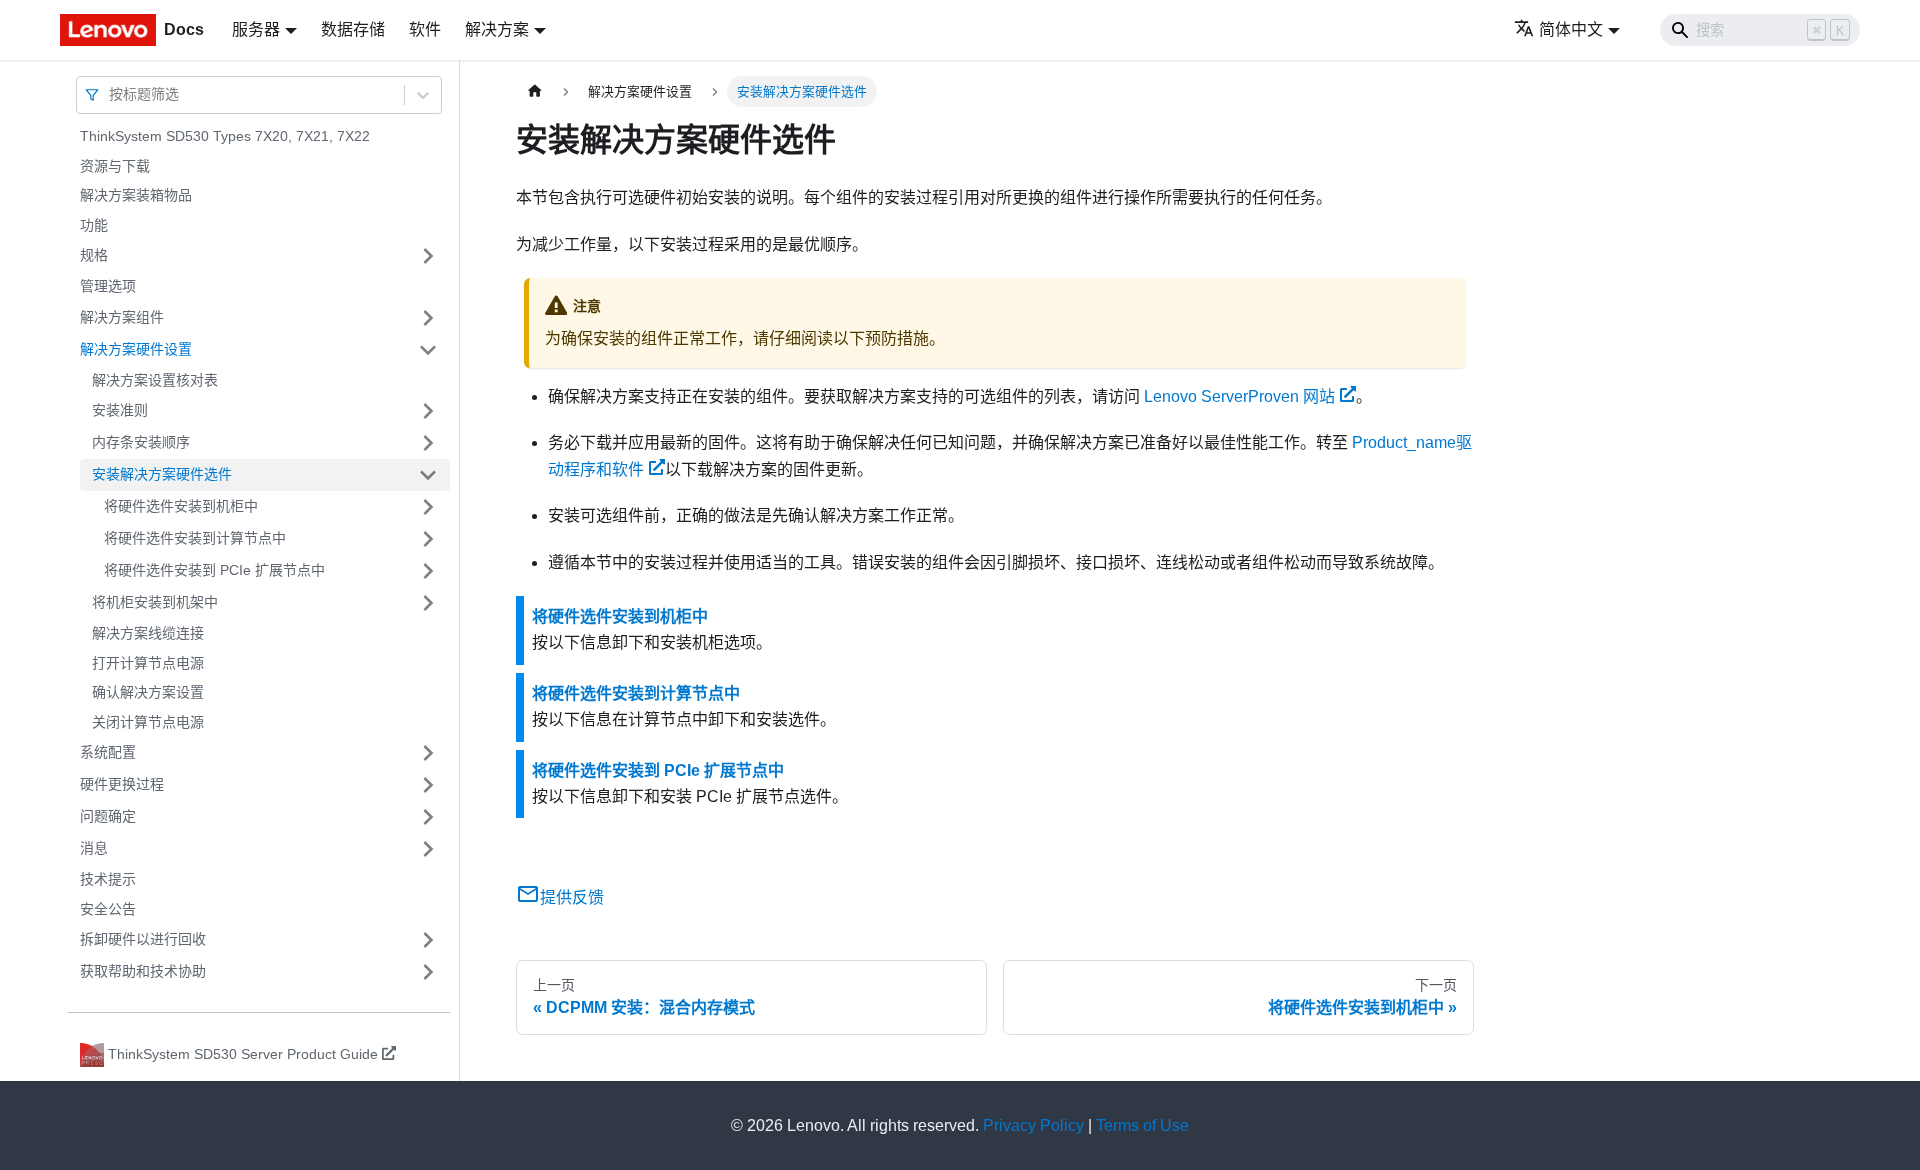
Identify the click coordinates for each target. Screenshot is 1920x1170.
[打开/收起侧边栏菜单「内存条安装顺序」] (428, 443)
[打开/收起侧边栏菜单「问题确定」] (428, 817)
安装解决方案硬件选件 (162, 474)
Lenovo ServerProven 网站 (1239, 396)
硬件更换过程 (122, 784)
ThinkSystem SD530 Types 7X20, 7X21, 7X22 (225, 136)
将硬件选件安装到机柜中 (181, 506)
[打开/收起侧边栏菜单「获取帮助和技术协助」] (428, 972)
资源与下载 (115, 166)
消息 (94, 848)
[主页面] (535, 91)
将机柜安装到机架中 (155, 602)
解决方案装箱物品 (136, 195)
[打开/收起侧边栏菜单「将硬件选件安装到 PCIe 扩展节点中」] (428, 571)
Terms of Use (1142, 1125)
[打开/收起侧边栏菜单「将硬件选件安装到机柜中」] (428, 507)
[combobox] (111, 94)
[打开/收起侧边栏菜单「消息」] (428, 849)
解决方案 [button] (497, 29)
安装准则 (120, 410)
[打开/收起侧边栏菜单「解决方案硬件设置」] (428, 350)
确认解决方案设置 (148, 692)
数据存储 (353, 29)
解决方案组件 (122, 317)
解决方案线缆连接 (148, 633)
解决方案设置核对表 (155, 380)
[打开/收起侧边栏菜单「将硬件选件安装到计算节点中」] (428, 539)
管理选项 (108, 286)
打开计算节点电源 (148, 663)
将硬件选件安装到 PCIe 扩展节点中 (214, 570)
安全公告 (108, 909)
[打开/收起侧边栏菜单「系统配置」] (428, 753)
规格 (94, 255)
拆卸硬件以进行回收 (143, 939)
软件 (425, 29)
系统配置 (108, 752)
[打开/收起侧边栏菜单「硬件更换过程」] (428, 785)
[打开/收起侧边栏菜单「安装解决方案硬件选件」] (428, 475)
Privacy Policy (1033, 1125)
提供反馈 (572, 897)
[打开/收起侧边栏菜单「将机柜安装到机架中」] (428, 603)
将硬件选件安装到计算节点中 (195, 538)
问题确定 (108, 816)
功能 (94, 225)
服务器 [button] (256, 29)
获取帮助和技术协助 (143, 971)
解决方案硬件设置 (136, 349)
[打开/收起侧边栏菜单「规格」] (428, 256)
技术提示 (108, 879)
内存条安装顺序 (141, 442)
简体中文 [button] (1571, 29)
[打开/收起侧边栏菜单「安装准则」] (428, 411)
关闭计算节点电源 (148, 722)
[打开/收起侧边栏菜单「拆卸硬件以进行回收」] (428, 940)
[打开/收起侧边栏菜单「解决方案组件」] (428, 318)
